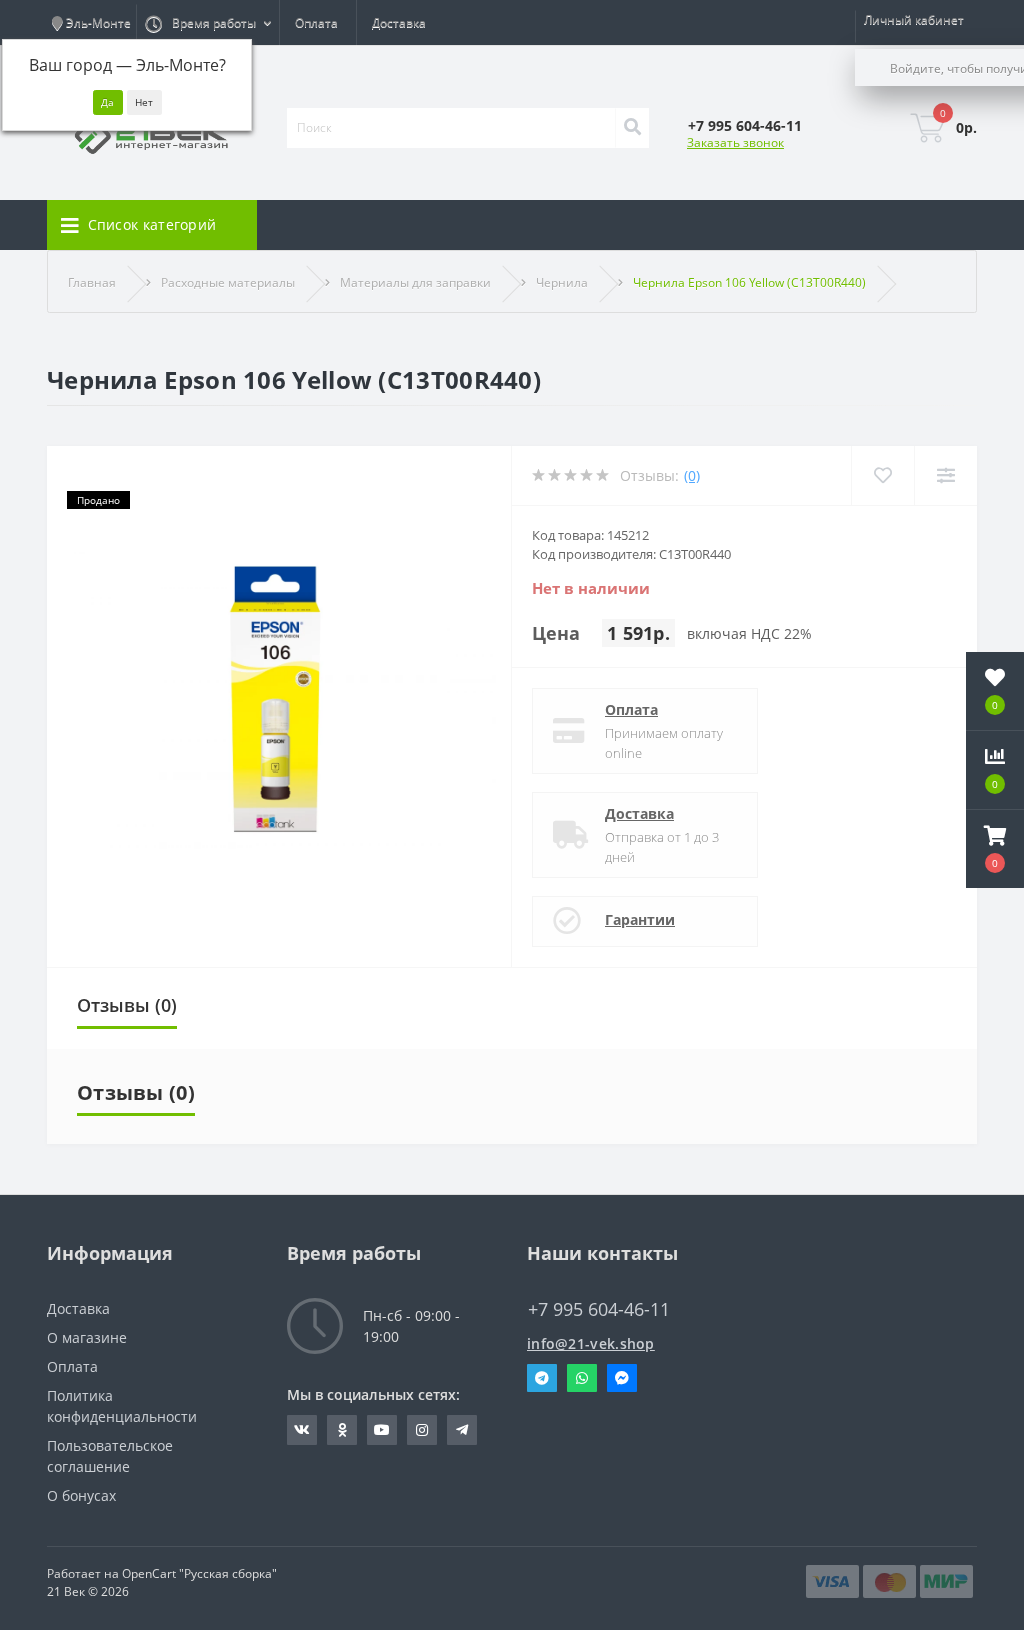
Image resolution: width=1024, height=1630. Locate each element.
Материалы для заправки (415, 282)
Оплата (316, 22)
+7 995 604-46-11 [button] (599, 1309)
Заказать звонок (735, 142)
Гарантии (640, 919)
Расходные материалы (228, 282)
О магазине (87, 1337)
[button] (995, 849)
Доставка (399, 22)
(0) (692, 475)
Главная (92, 282)
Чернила (562, 282)
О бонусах (81, 1495)
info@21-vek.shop (591, 1343)
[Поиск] (632, 128)
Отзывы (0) (127, 1005)
